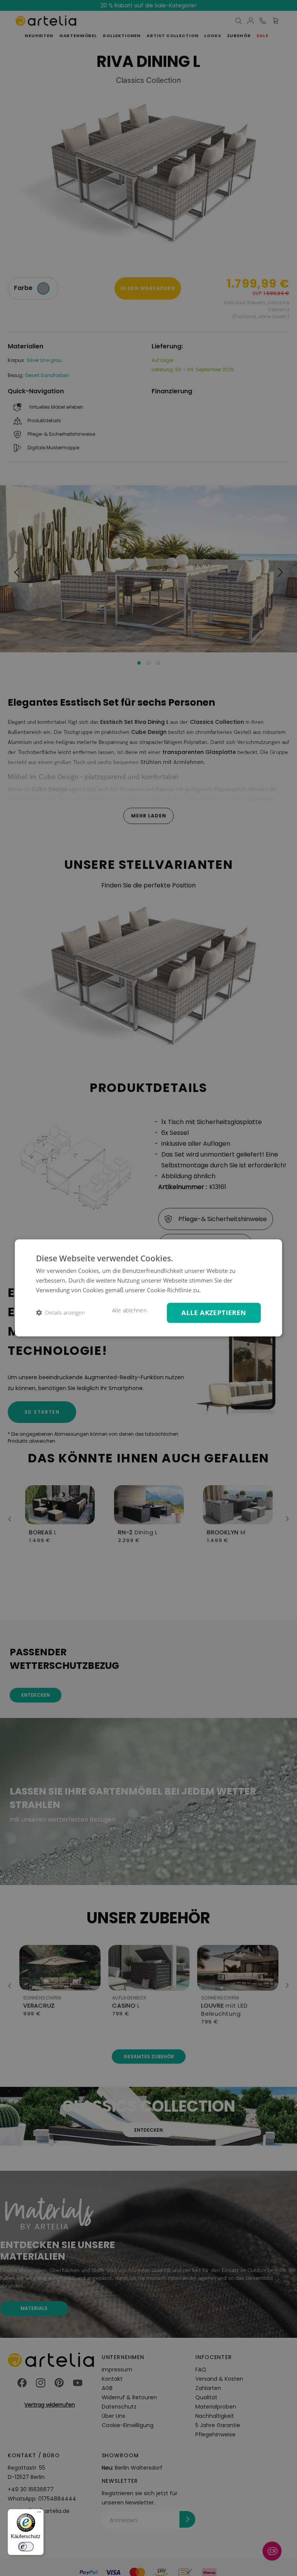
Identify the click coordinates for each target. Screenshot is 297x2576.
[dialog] (148, 1288)
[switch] (26, 2547)
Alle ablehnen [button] (129, 1310)
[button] (60, 1313)
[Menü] (39, 2514)
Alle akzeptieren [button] (214, 1313)
